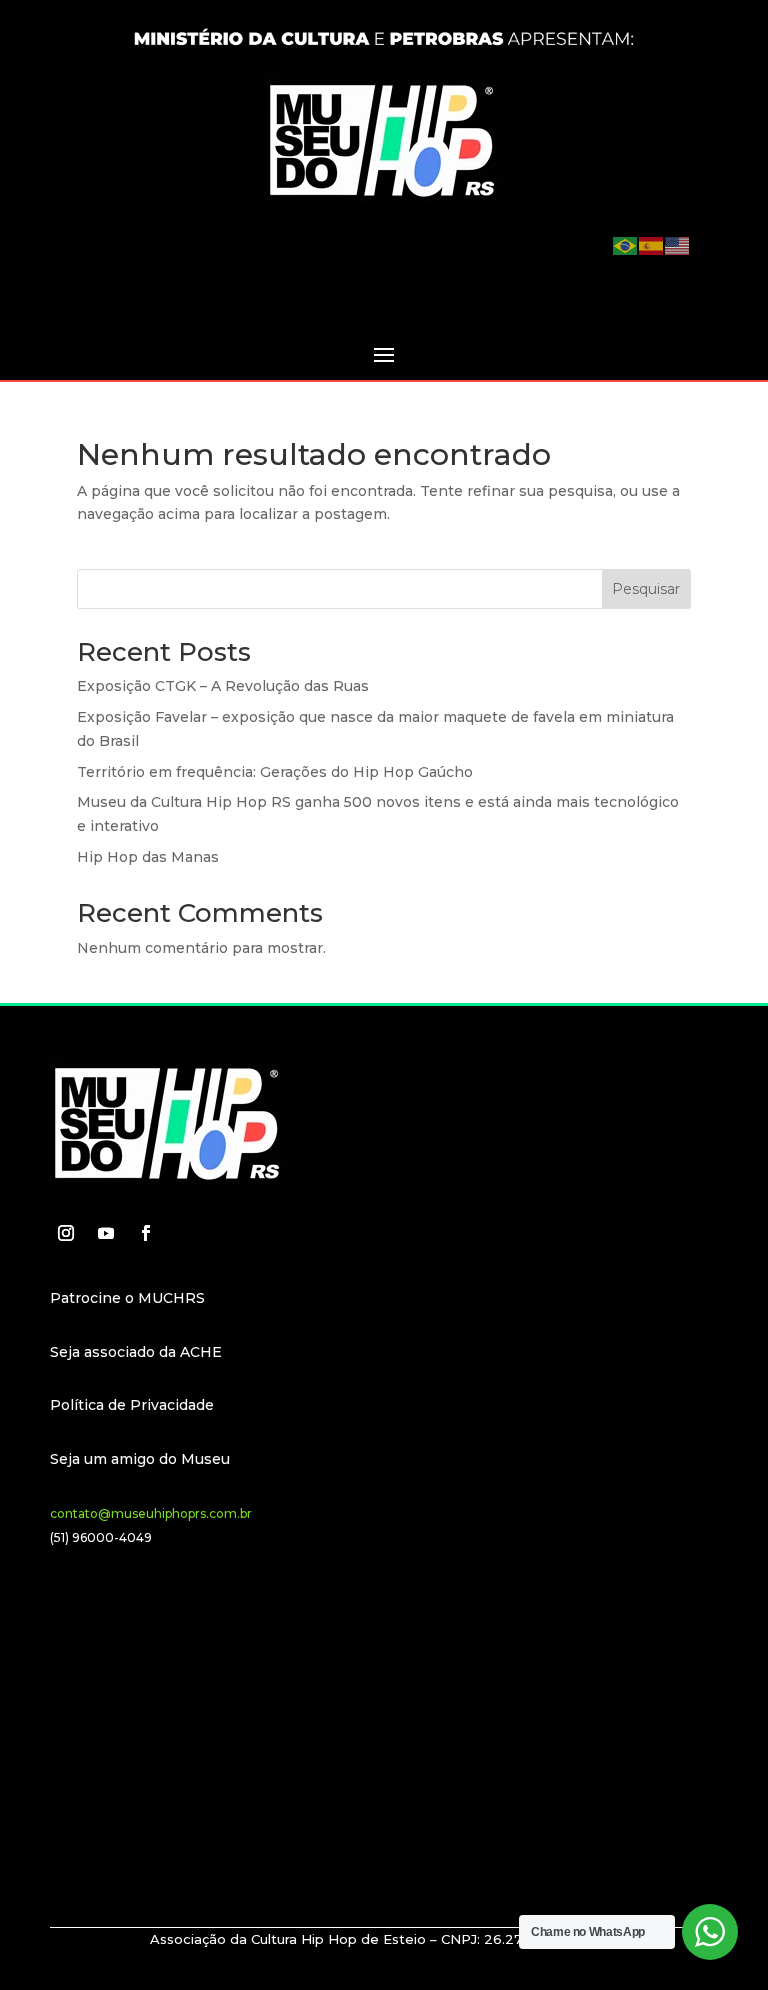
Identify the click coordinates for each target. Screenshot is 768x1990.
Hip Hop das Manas (148, 857)
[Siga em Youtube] (106, 1233)
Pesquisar (646, 589)
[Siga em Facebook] (146, 1233)
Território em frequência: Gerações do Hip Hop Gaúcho (275, 772)
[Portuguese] (626, 245)
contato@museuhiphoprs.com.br (151, 1513)
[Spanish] (652, 245)
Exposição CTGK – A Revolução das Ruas (223, 686)
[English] (678, 245)
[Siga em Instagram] (66, 1233)
